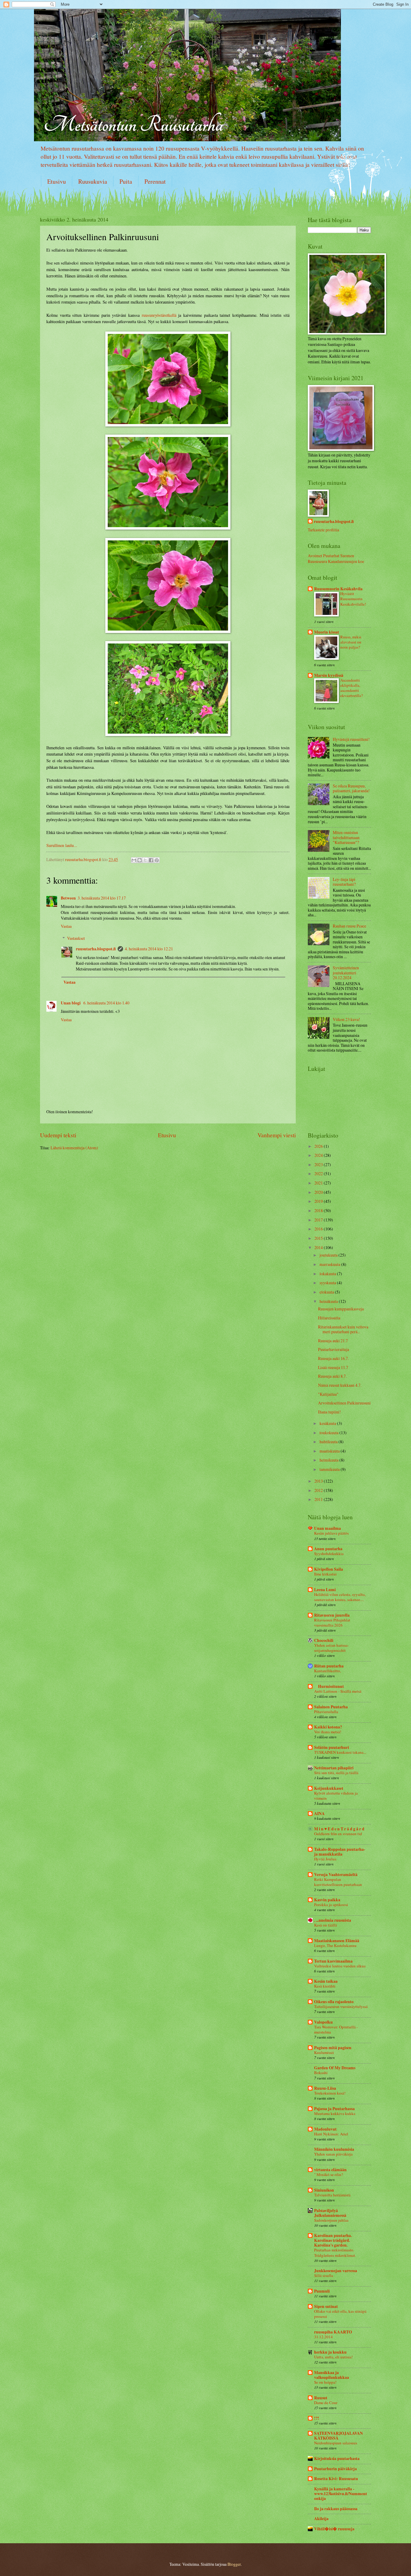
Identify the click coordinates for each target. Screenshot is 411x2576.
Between (68, 898)
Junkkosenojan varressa (336, 2271)
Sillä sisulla (324, 2275)
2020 (319, 1192)
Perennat (155, 181)
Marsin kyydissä (329, 675)
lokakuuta (328, 1274)
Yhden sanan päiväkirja (333, 2154)
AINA (319, 1814)
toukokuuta (329, 1433)
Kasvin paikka (327, 1900)
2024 (319, 1155)
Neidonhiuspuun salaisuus (336, 2443)
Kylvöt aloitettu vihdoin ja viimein (336, 1796)
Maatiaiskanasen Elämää (337, 1941)
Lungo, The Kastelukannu (335, 1945)
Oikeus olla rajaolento (334, 2002)
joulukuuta (329, 1255)
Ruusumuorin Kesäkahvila (338, 589)
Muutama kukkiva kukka (335, 2113)
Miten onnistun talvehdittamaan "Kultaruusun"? (346, 837)
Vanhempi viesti (277, 1135)
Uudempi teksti (58, 1135)
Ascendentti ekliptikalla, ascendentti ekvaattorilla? (352, 688)
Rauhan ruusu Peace (349, 926)
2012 (319, 1490)
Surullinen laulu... (62, 845)
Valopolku (323, 2022)
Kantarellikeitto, (328, 1671)
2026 (319, 1146)
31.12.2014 (323, 2337)
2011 (319, 1499)
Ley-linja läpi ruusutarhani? (344, 882)
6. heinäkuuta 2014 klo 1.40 (106, 1003)
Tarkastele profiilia (323, 530)
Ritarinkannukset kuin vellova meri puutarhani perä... (343, 1329)
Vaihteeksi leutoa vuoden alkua (340, 1966)
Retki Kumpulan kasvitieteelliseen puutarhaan (338, 1882)
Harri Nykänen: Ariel (331, 2134)
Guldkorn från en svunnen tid (338, 1834)
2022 (319, 1173)
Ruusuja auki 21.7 (333, 1341)
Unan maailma (328, 1528)
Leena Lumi (325, 1590)
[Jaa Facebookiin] (151, 860)
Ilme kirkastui (325, 1574)
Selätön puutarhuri (332, 1747)
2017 (319, 1220)
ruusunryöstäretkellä (159, 315)
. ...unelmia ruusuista (333, 1920)
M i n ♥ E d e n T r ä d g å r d (339, 1829)
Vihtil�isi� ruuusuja (334, 2529)
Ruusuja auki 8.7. (332, 1376)
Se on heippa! (325, 2382)
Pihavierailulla (326, 1712)
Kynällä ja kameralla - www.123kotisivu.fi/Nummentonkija (341, 2494)
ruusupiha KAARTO (333, 2332)
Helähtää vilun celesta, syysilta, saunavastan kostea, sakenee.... (340, 1597)
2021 (319, 1183)
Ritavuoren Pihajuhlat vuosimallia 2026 (332, 1623)
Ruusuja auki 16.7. (333, 1358)
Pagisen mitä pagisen (333, 2048)
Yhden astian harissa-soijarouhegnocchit (331, 1648)
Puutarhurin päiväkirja (335, 2469)
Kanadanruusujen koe (346, 561)
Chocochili (324, 1640)
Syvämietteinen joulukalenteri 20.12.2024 (346, 973)
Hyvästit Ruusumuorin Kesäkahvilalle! (353, 599)
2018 (319, 1210)
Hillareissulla (329, 1318)
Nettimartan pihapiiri (334, 1768)
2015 (319, 1238)
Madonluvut (325, 2129)
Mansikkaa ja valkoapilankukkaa (332, 2375)
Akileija (321, 2519)
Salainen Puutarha (331, 1707)
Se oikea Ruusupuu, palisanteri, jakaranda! (351, 788)
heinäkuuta (329, 1301)
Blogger (234, 2564)
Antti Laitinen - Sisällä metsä (338, 1691)
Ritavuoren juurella (332, 1615)
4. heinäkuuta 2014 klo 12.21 (149, 949)
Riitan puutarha (329, 1666)
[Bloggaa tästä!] (140, 860)
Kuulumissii (324, 2052)
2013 (319, 1481)
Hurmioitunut (329, 1686)
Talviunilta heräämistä (332, 2195)
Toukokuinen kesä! (330, 2093)
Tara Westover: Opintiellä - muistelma (336, 2029)
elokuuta (327, 1292)
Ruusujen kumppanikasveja (341, 1309)
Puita (126, 181)
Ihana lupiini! (329, 1412)
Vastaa (66, 926)
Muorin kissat (327, 632)
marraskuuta (330, 1264)
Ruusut (321, 2398)
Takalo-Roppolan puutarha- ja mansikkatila (340, 1852)
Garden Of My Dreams (335, 2068)
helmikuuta (329, 1460)
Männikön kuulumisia (334, 2149)
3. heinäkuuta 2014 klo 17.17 (102, 898)
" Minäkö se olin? (329, 2174)
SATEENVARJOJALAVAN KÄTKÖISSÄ (338, 2436)
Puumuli (322, 2291)
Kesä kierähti (325, 1986)
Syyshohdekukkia (329, 1554)
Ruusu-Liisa (325, 2088)
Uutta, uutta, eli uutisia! (333, 2357)
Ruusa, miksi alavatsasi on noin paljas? (351, 642)
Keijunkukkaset (329, 1788)
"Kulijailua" (328, 1394)
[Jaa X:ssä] (145, 860)
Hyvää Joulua (325, 1859)
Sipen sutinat (326, 2306)
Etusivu (57, 181)
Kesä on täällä (326, 1925)
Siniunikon (324, 2190)
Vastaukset (76, 938)
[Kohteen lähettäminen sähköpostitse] (134, 860)
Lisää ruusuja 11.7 (333, 1367)
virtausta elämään (330, 2170)
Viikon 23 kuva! (346, 1019)
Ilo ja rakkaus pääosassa (336, 2509)
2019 (319, 1201)
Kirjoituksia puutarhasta (337, 2458)
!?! (317, 2418)
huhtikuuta (329, 1442)
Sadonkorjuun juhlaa (331, 2220)
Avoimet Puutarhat (324, 556)
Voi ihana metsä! (328, 1732)
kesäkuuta (328, 1423)
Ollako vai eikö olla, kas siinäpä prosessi (340, 2314)
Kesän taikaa (326, 1981)
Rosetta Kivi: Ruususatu (336, 2479)
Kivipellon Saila (329, 1569)
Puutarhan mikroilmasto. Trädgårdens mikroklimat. (335, 2252)
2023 (319, 1164)
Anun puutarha (328, 1549)
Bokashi (321, 2073)
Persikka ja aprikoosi (331, 1905)
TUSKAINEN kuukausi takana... (340, 1752)
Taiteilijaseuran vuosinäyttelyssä (341, 2006)
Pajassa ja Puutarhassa (334, 2109)
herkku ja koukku (330, 2352)
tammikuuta (330, 1469)
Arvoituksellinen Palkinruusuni (344, 1403)
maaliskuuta (330, 1451)
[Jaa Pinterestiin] (157, 860)
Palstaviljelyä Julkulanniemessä (330, 2213)
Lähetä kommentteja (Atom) (74, 1148)
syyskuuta (328, 1283)
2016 (319, 1229)
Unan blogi (71, 1003)
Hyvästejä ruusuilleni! (351, 739)
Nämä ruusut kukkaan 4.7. (340, 1385)
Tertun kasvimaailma (333, 1961)
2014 (319, 1247)
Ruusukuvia (93, 181)
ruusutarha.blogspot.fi (96, 949)
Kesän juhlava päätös (331, 1533)
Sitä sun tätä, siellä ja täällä (336, 1773)
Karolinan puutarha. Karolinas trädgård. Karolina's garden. (333, 2240)
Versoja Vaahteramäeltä (336, 1875)
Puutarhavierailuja (334, 1349)
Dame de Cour (326, 2403)
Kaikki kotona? (328, 1727)
